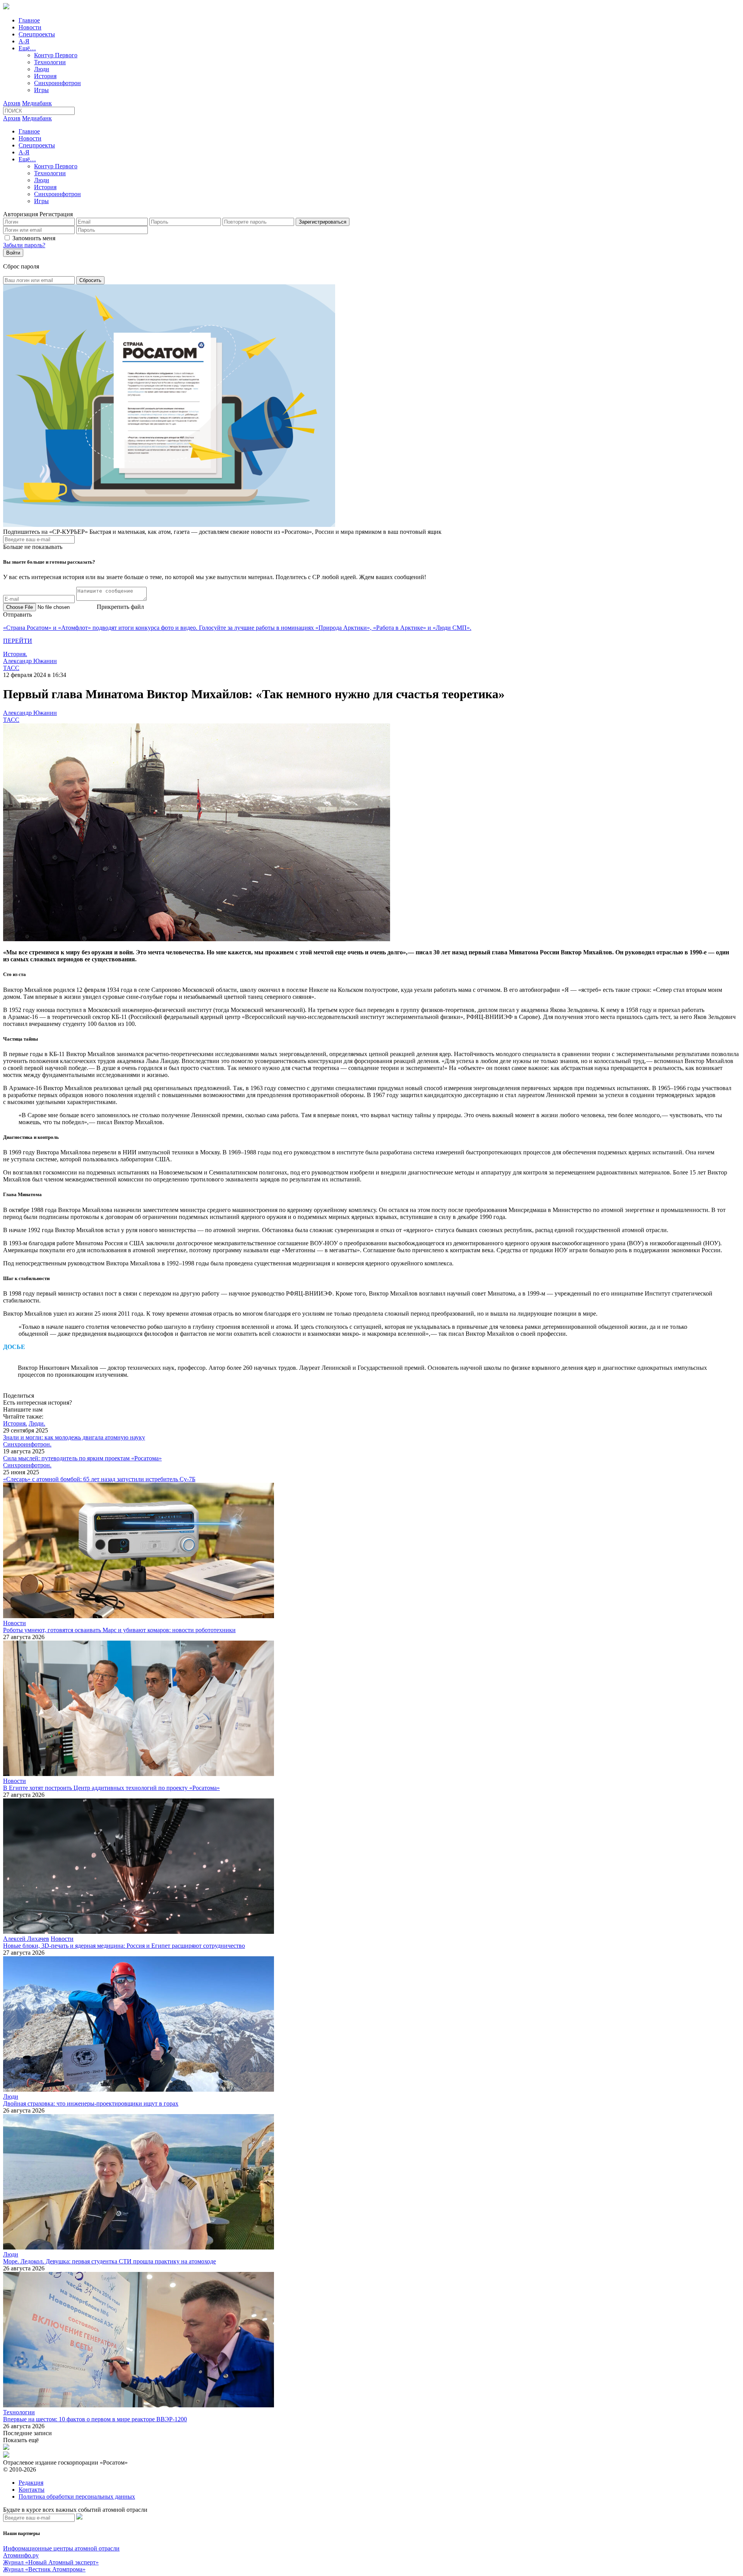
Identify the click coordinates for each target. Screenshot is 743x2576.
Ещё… (27, 48)
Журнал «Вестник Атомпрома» (44, 2569)
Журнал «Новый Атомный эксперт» (51, 2562)
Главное (29, 20)
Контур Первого (56, 55)
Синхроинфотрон (57, 83)
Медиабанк (37, 103)
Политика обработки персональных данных (77, 2497)
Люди (42, 69)
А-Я (24, 41)
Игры (41, 90)
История (45, 76)
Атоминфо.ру (21, 2555)
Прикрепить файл (120, 607)
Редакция (31, 2483)
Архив (12, 103)
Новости (30, 27)
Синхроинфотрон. (27, 1444)
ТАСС (11, 668)
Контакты (32, 2490)
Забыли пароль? (24, 245)
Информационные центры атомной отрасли (61, 2548)
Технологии (50, 62)
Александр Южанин (30, 661)
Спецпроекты (37, 34)
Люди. (37, 1423)
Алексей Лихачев (26, 1939)
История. (15, 654)
